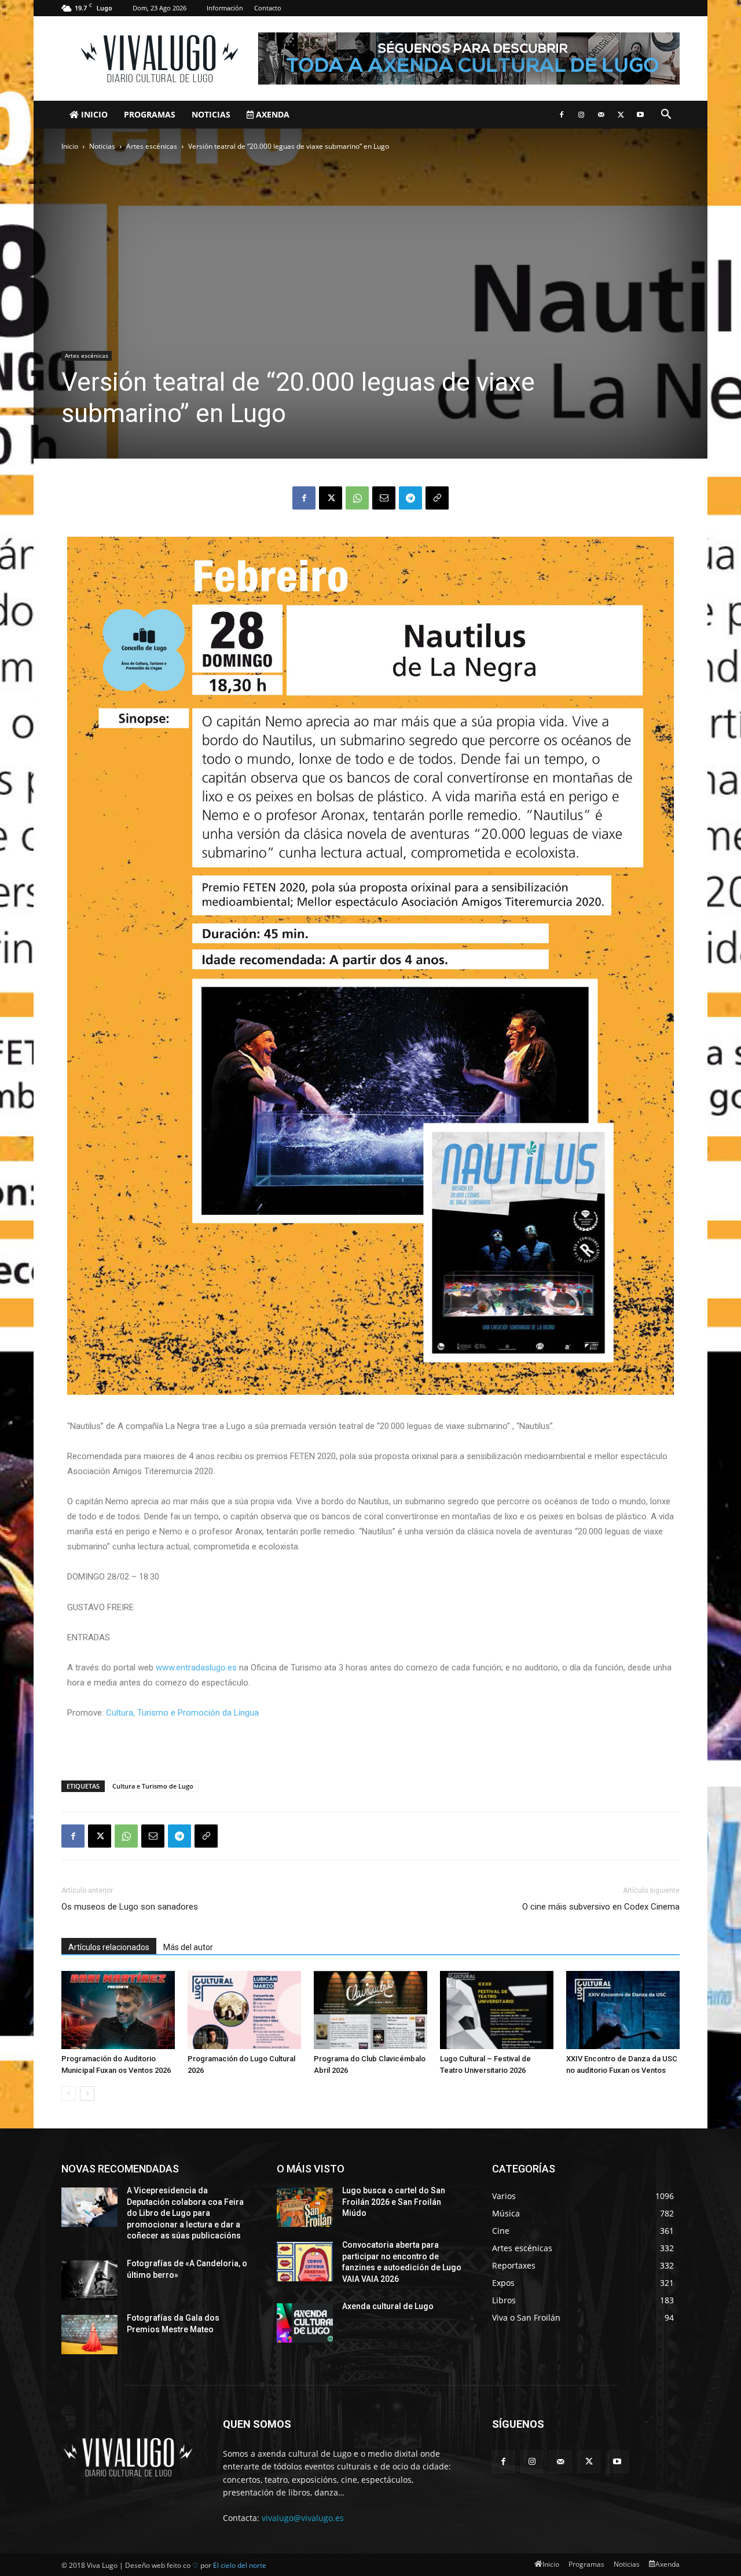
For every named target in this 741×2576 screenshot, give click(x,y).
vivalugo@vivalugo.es (303, 2518)
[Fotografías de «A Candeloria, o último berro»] (89, 2280)
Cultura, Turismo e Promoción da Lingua (182, 1713)
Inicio (93, 114)
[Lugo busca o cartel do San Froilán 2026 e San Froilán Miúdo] (305, 2207)
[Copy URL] (437, 498)
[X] (621, 115)
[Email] (384, 498)
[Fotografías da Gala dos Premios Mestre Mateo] (89, 2335)
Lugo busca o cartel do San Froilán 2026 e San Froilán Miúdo (394, 2202)
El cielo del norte (240, 2565)
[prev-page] (69, 2093)
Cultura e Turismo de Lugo (153, 1786)
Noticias (211, 114)
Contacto (268, 8)
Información (225, 8)
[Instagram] (581, 115)
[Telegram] (410, 498)
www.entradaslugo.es (196, 1668)
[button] (666, 116)
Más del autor (188, 1947)
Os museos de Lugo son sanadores (130, 1907)
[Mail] (601, 115)
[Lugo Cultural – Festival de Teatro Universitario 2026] (497, 2010)
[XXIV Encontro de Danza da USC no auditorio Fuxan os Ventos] (623, 2010)
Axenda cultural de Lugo (388, 2306)
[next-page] (87, 2093)
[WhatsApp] (357, 498)
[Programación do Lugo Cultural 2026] (244, 2010)
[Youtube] (640, 115)
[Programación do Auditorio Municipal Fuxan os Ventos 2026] (118, 2010)
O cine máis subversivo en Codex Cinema (601, 1907)
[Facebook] (562, 115)
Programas (150, 114)
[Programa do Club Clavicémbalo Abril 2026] (370, 2010)
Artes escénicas (152, 146)
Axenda (272, 114)
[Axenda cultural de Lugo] (305, 2323)
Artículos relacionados (109, 1947)
